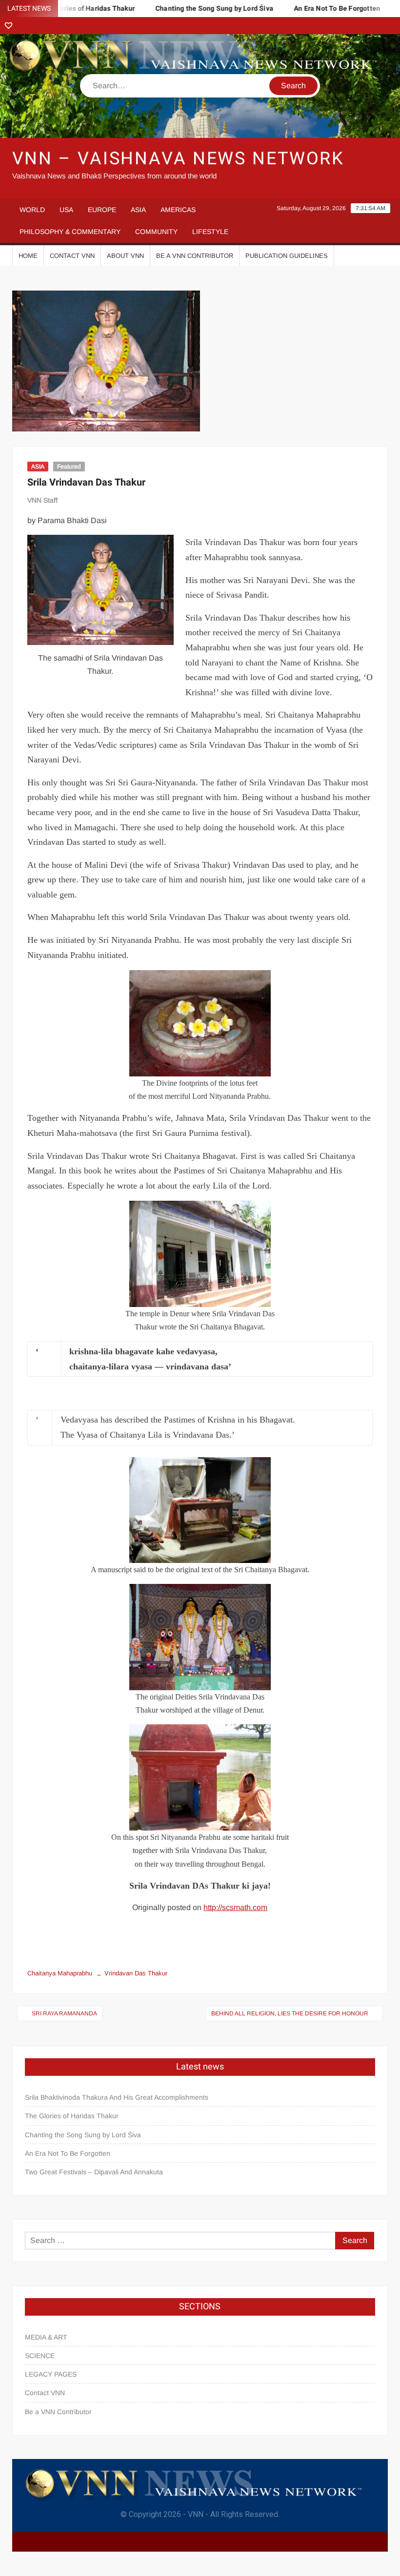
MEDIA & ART (46, 2337)
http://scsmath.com (235, 1907)
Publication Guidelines (287, 256)
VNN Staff (42, 500)
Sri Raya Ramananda (64, 2013)
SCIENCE (40, 2356)
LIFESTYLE (210, 232)
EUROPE (102, 210)
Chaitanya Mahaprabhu (60, 1973)
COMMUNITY (156, 232)
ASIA (138, 210)
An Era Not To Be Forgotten (310, 9)
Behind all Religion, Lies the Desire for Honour (290, 2013)
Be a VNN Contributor (195, 256)
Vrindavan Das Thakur (136, 1973)
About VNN (125, 256)
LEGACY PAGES (51, 2374)
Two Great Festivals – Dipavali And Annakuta (94, 2172)
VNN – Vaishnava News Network (179, 159)
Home (28, 256)
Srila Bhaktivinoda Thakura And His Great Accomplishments (117, 2097)
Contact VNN (72, 256)
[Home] (9, 26)
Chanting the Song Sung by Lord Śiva (187, 9)
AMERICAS (178, 210)
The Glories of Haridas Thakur (72, 2116)
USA (66, 210)
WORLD (32, 210)
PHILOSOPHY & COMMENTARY (70, 232)
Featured (69, 467)
